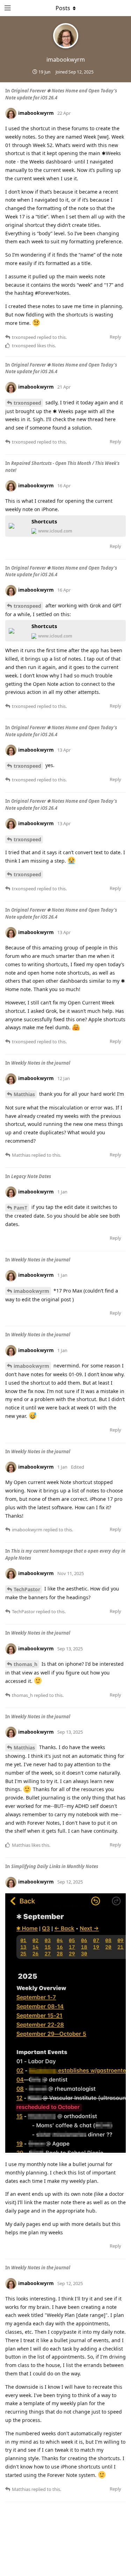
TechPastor (27, 1589)
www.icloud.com (55, 531)
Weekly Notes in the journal (41, 1063)
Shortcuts (44, 521)
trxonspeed (27, 403)
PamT (20, 1208)
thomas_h (26, 1664)
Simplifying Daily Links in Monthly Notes (55, 1866)
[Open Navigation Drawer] (7, 8)
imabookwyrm (31, 1291)
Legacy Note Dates (31, 1176)
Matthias (24, 1094)
